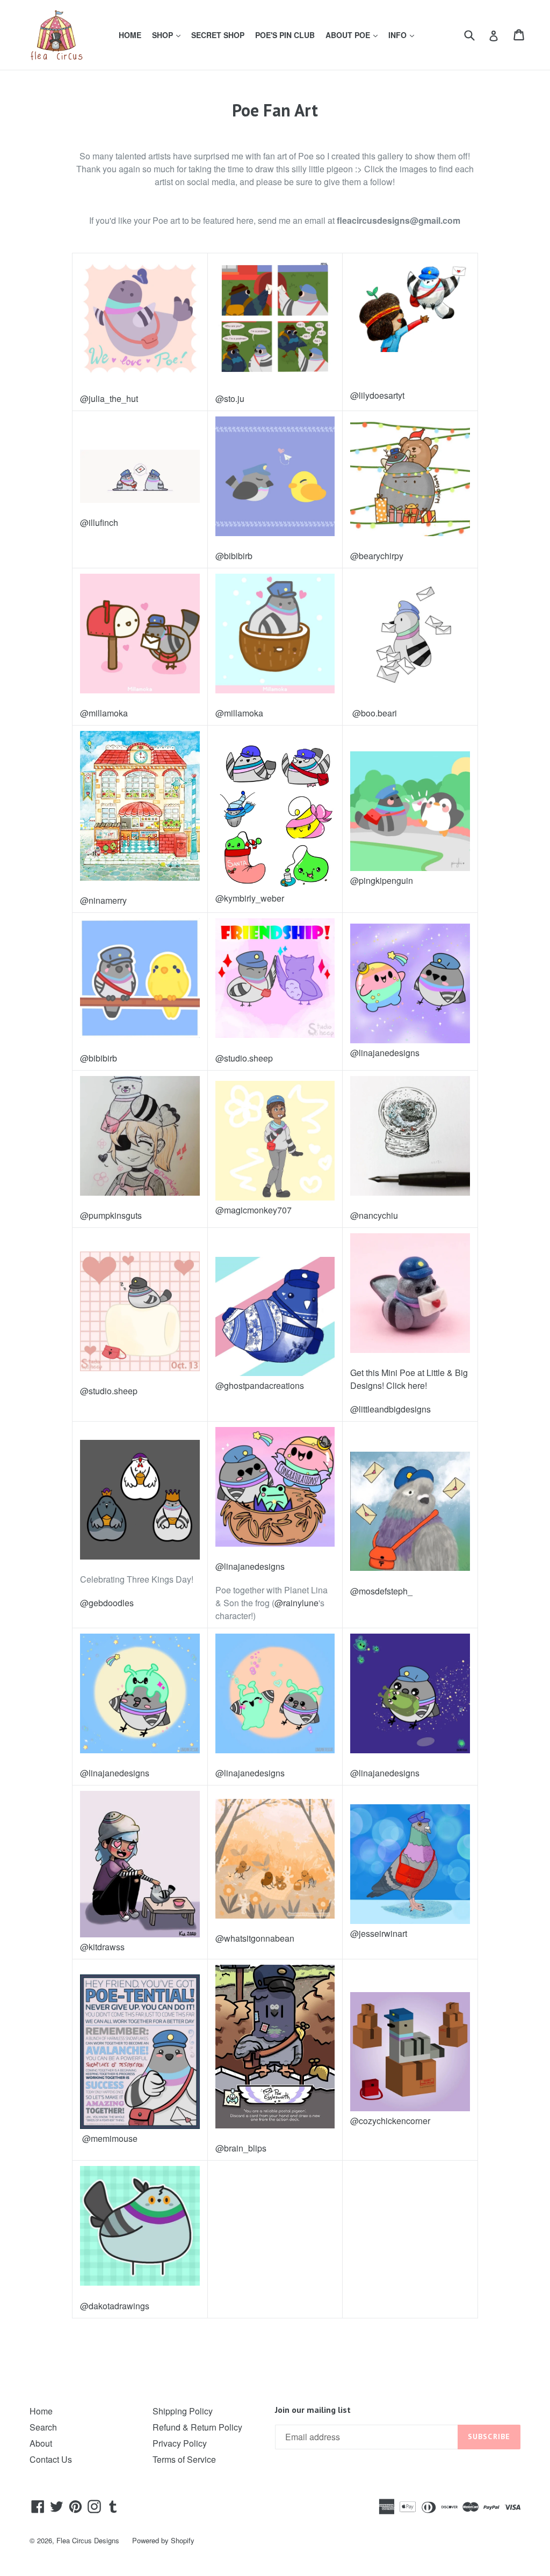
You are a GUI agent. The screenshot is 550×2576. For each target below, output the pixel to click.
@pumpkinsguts (111, 1215)
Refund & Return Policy (197, 2427)
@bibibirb (234, 556)
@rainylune (296, 1603)
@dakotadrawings (115, 2306)
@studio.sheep (244, 1058)
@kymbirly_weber (250, 898)
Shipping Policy (183, 2411)
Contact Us (51, 2459)
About (41, 2443)
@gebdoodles (107, 1603)
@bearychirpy (377, 556)
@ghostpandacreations (260, 1385)
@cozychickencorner (390, 2121)
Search (43, 2427)
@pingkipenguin (382, 880)
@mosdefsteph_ (381, 1591)
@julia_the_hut (109, 398)
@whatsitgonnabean (255, 1938)
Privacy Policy (180, 2443)
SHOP (168, 35)
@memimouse (109, 2138)
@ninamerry (103, 900)
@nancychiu (374, 1215)
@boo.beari (374, 713)
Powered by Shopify (163, 2540)
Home (41, 2411)
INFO (403, 35)
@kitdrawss (102, 1947)
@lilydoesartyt (377, 395)
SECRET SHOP (218, 35)
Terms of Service (184, 2459)
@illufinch (99, 522)
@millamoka (104, 713)
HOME (130, 35)
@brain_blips (241, 2148)
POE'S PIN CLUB (285, 35)
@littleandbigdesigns (390, 1409)
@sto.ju (230, 398)
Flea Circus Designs (88, 2540)
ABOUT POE (354, 35)
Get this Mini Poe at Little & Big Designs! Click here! (409, 1379)
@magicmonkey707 (254, 1210)
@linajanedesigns (385, 1053)
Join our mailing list (313, 2410)
